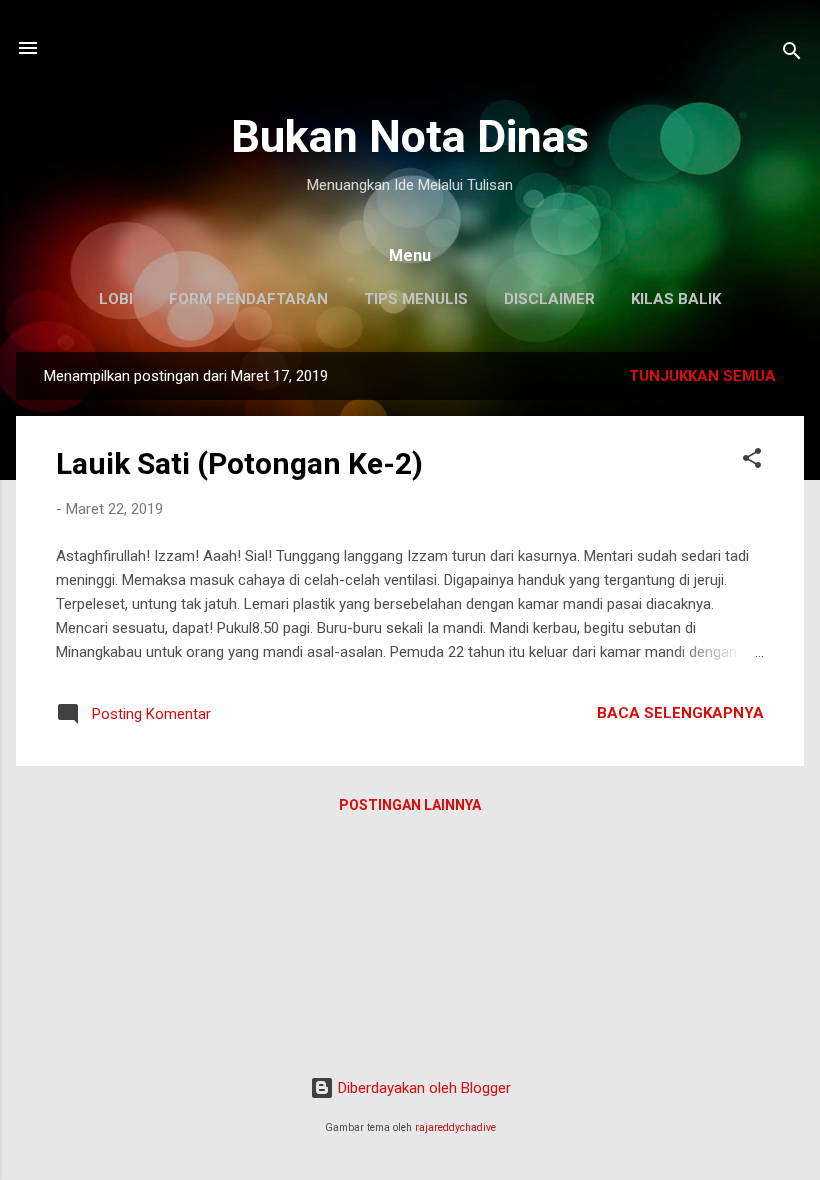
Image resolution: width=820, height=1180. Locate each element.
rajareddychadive (455, 1127)
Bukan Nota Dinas (410, 136)
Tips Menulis (416, 299)
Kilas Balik (676, 299)
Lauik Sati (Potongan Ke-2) (239, 463)
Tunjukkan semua (702, 376)
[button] (752, 461)
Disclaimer (549, 299)
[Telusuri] (792, 54)
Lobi (116, 299)
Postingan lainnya (410, 805)
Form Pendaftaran (248, 299)
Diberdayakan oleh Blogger (422, 1088)
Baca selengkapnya (680, 713)
